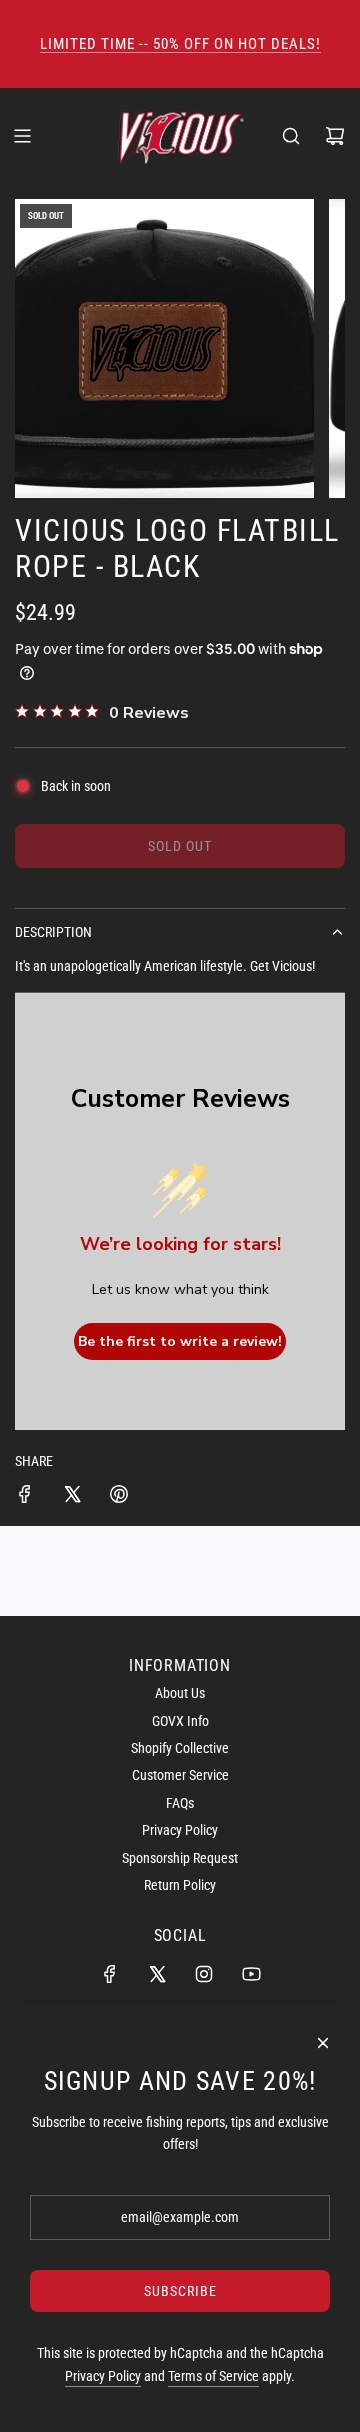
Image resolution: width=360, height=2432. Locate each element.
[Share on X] (72, 1497)
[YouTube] (251, 1974)
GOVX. (180, 68)
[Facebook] (110, 1974)
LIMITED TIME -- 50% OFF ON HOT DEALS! (180, 44)
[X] (157, 1974)
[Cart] (335, 136)
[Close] (323, 2043)
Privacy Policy (103, 2376)
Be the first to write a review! (180, 1341)
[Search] (291, 136)
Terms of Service (213, 2376)
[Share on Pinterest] (119, 1497)
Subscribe (180, 2291)
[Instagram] (204, 1974)
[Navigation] (22, 136)
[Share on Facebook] (25, 1497)
